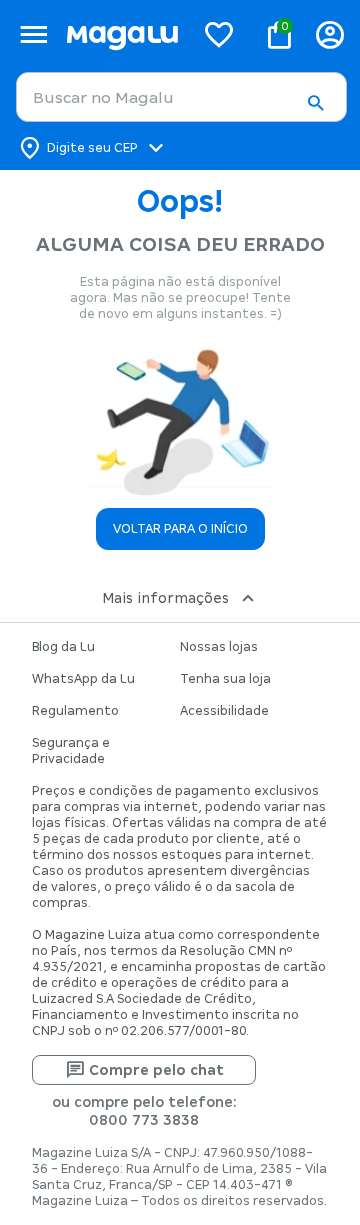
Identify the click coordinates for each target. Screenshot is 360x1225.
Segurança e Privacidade (71, 751)
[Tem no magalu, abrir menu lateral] (33, 34)
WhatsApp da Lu (83, 679)
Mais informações (165, 598)
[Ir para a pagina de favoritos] (219, 34)
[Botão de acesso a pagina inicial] (122, 34)
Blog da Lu (63, 647)
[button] (315, 103)
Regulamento (75, 711)
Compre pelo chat (156, 1070)
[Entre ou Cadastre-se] (330, 34)
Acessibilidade (224, 711)
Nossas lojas (219, 647)
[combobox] (181, 97)
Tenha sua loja (225, 679)
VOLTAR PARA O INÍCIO (180, 529)
